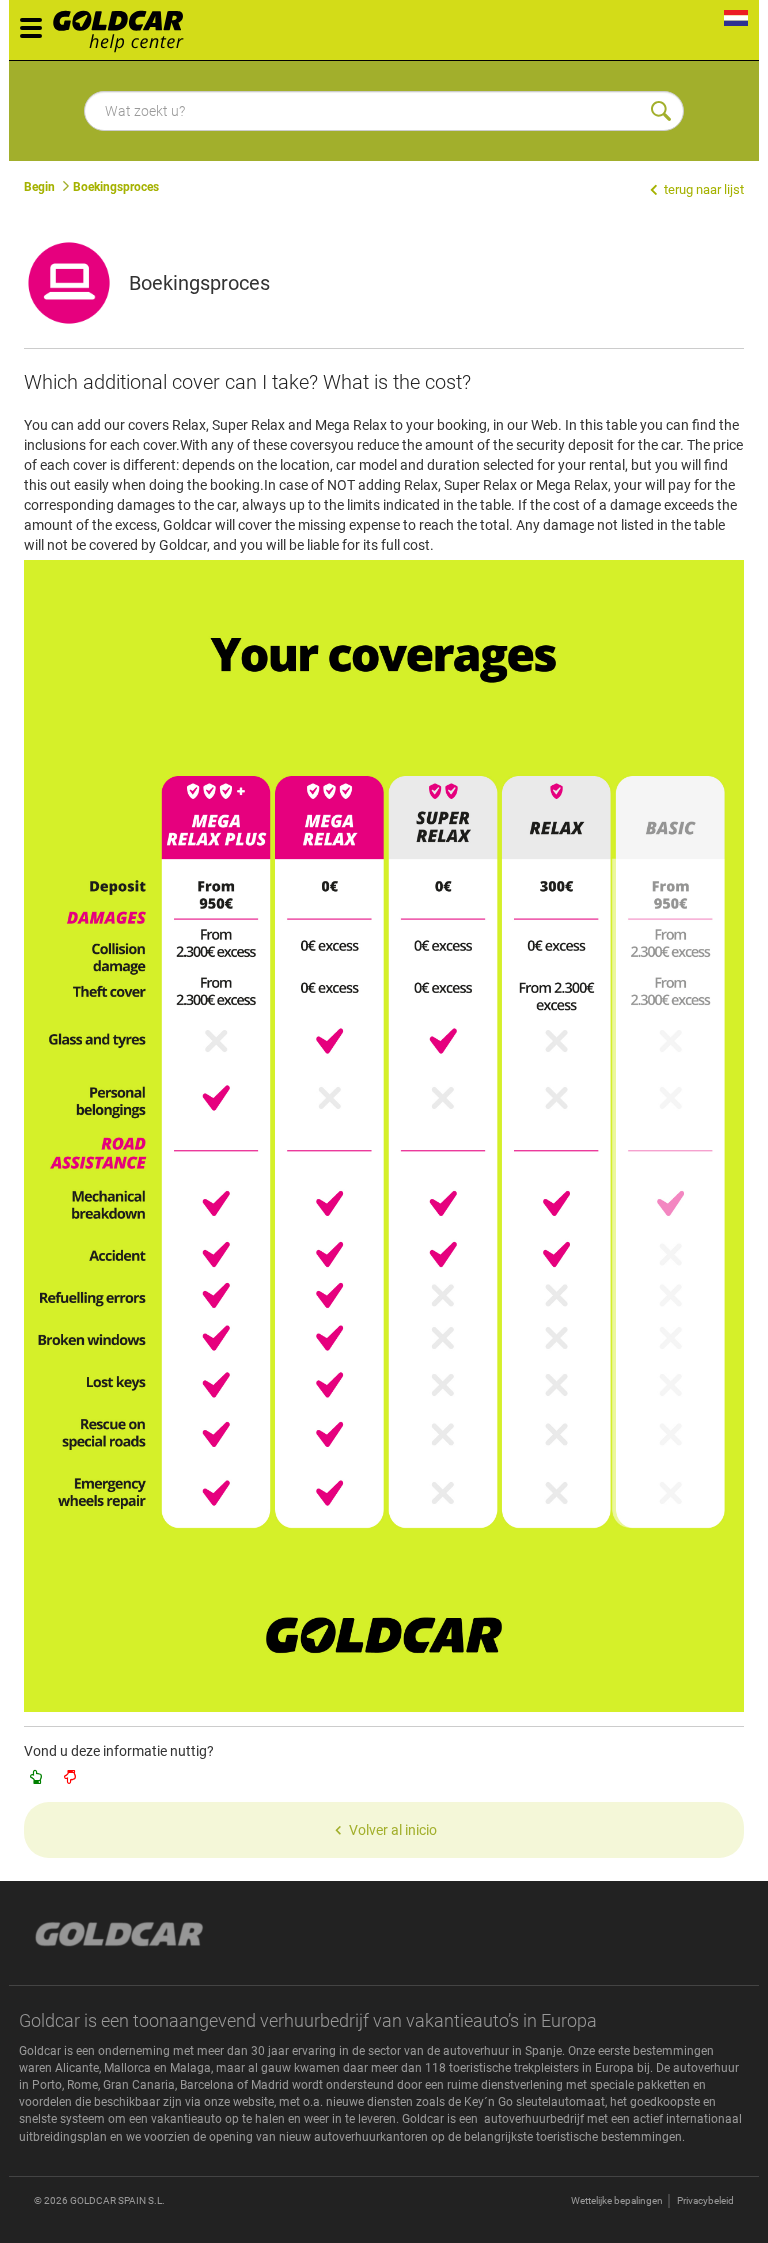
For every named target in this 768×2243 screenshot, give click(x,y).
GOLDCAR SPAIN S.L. (117, 2200)
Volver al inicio (393, 1830)
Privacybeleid (705, 2200)
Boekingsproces (116, 187)
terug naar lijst (702, 189)
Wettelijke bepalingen (617, 2200)
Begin (39, 187)
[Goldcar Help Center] (123, 25)
